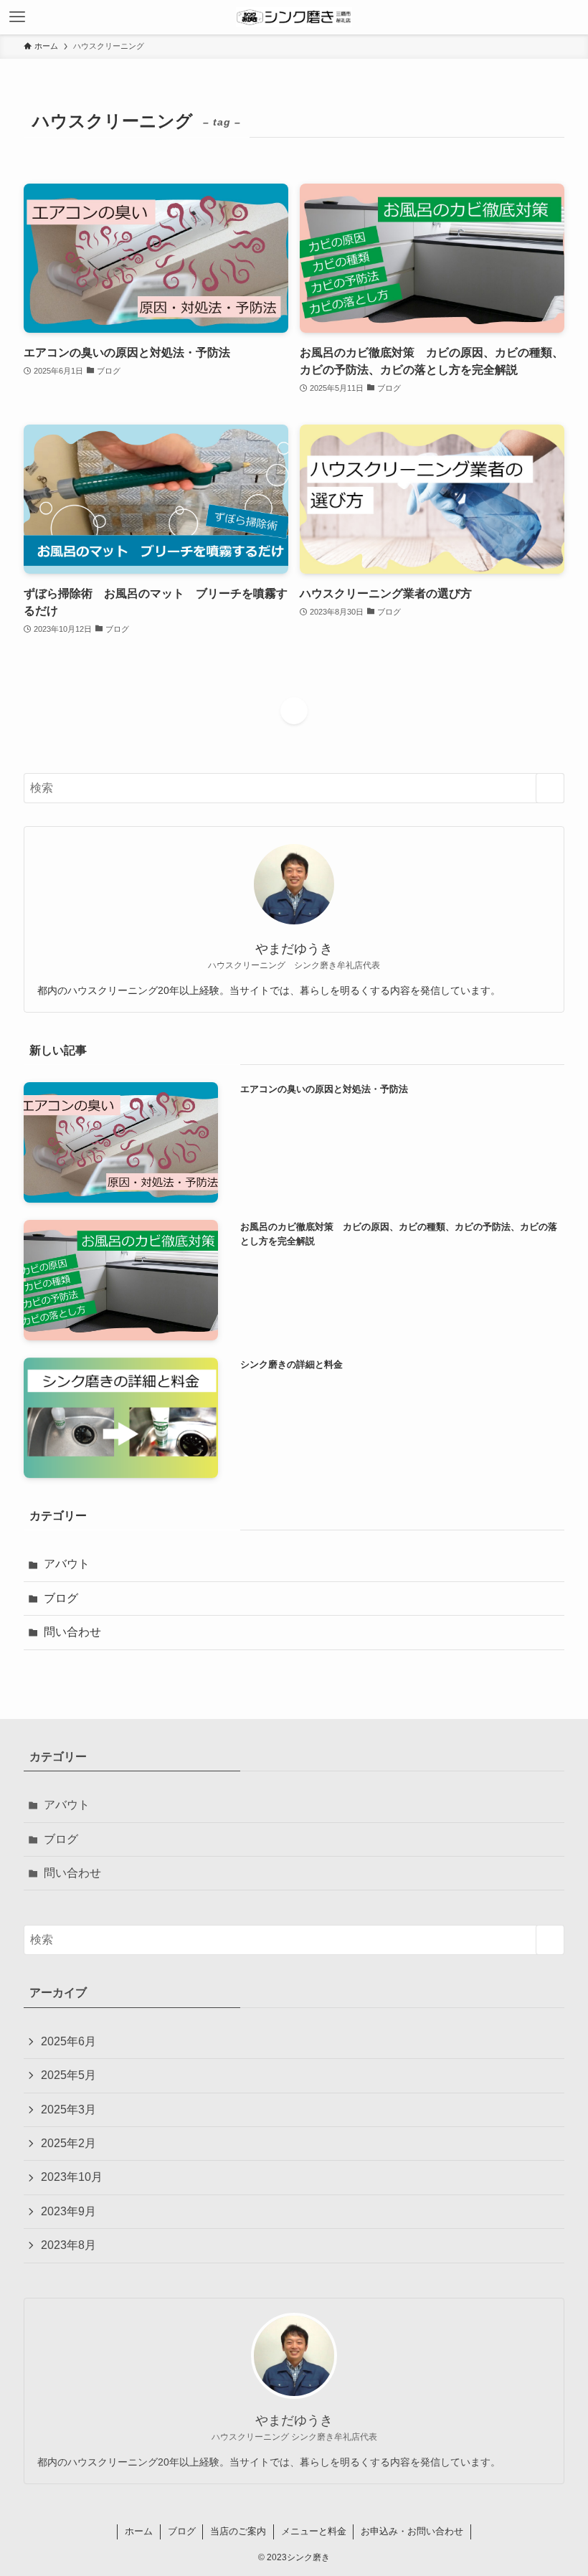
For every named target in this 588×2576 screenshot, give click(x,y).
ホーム (139, 2531)
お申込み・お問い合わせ (412, 2531)
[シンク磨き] (294, 17)
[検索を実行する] (550, 788)
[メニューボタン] (17, 17)
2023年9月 (68, 2211)
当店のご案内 (238, 2531)
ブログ (61, 1598)
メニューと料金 (314, 2531)
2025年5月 (68, 2075)
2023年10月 (72, 2177)
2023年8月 (68, 2245)
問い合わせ (72, 1632)
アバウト (67, 1564)
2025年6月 (68, 2041)
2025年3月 (68, 2109)
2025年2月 (68, 2143)
